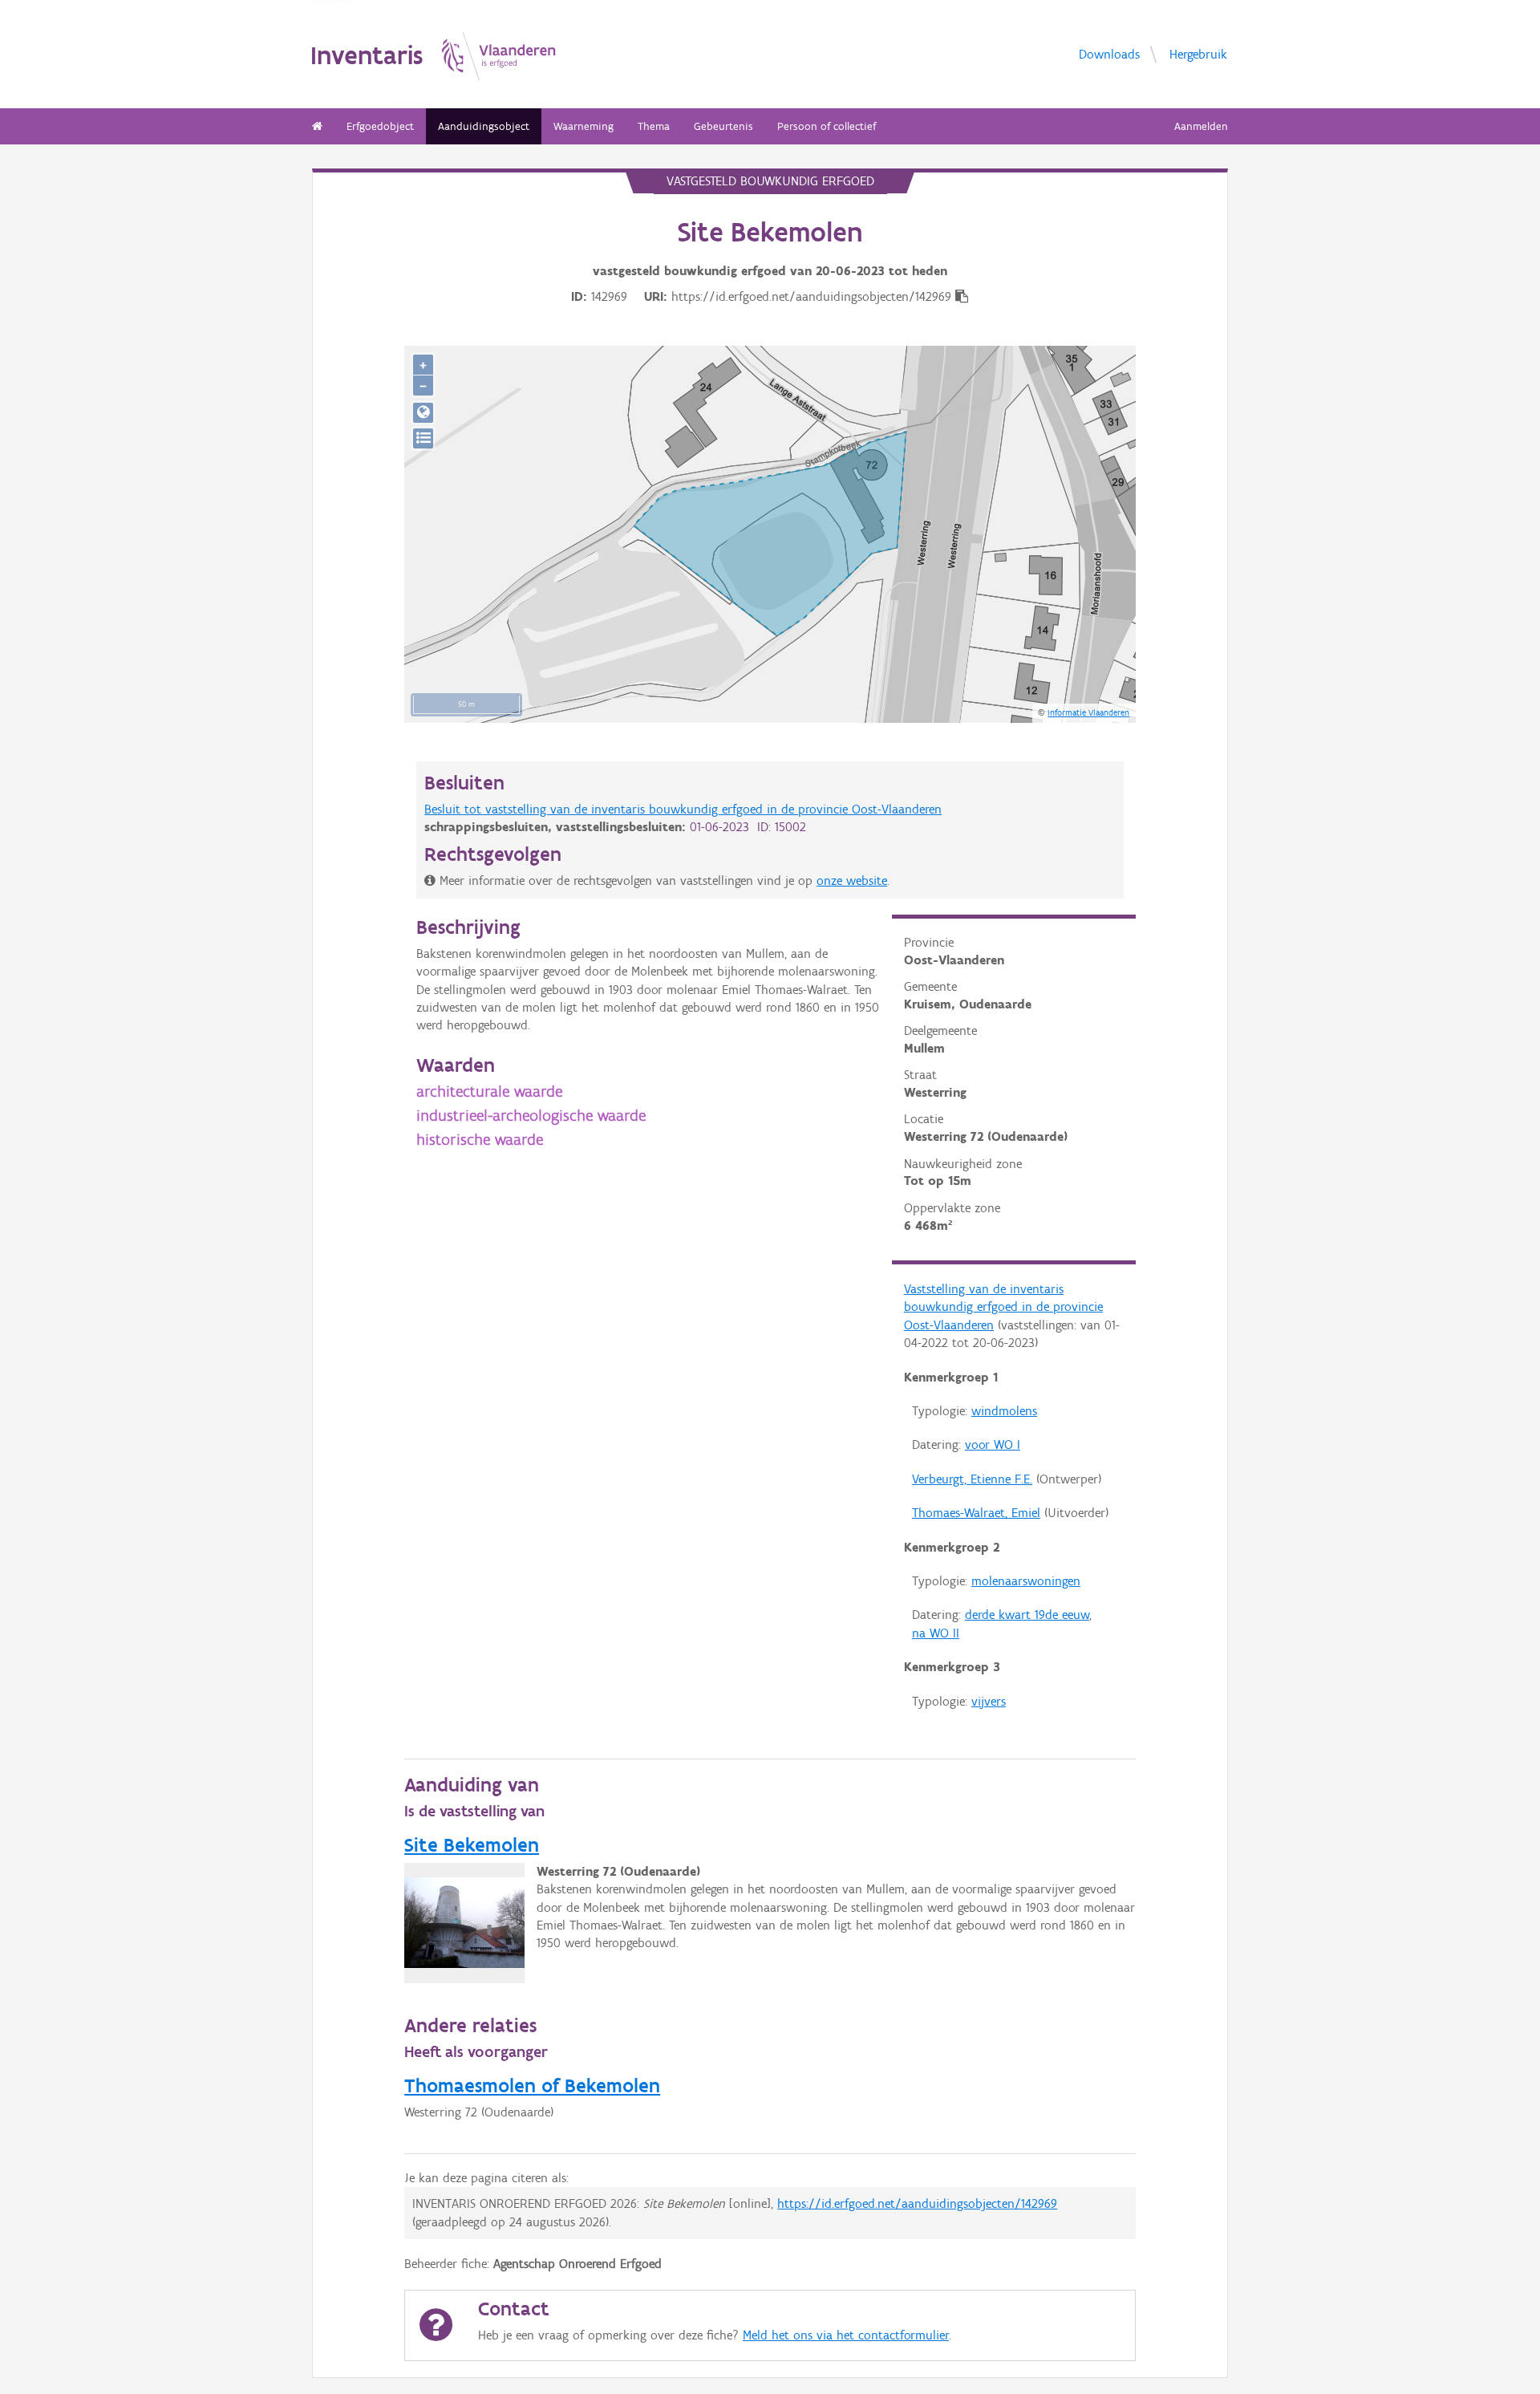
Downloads (1109, 53)
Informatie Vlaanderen (1088, 712)
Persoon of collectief (827, 126)
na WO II (936, 1633)
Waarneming (584, 126)
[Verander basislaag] (423, 438)
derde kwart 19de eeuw (1027, 1615)
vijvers (989, 1701)
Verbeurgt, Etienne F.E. (972, 1479)
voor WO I (993, 1445)
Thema (654, 126)
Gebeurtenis (723, 126)
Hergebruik (1198, 53)
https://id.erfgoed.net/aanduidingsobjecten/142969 (917, 2203)
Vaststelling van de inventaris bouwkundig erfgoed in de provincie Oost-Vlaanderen (1003, 1307)
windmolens (1004, 1411)
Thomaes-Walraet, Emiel (976, 1513)
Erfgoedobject (380, 126)
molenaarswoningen (1026, 1581)
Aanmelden (1201, 126)
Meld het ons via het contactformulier (846, 2335)
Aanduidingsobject (484, 126)
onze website (852, 881)
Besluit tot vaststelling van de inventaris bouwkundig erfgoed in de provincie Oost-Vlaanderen (683, 809)
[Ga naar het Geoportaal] (423, 413)
